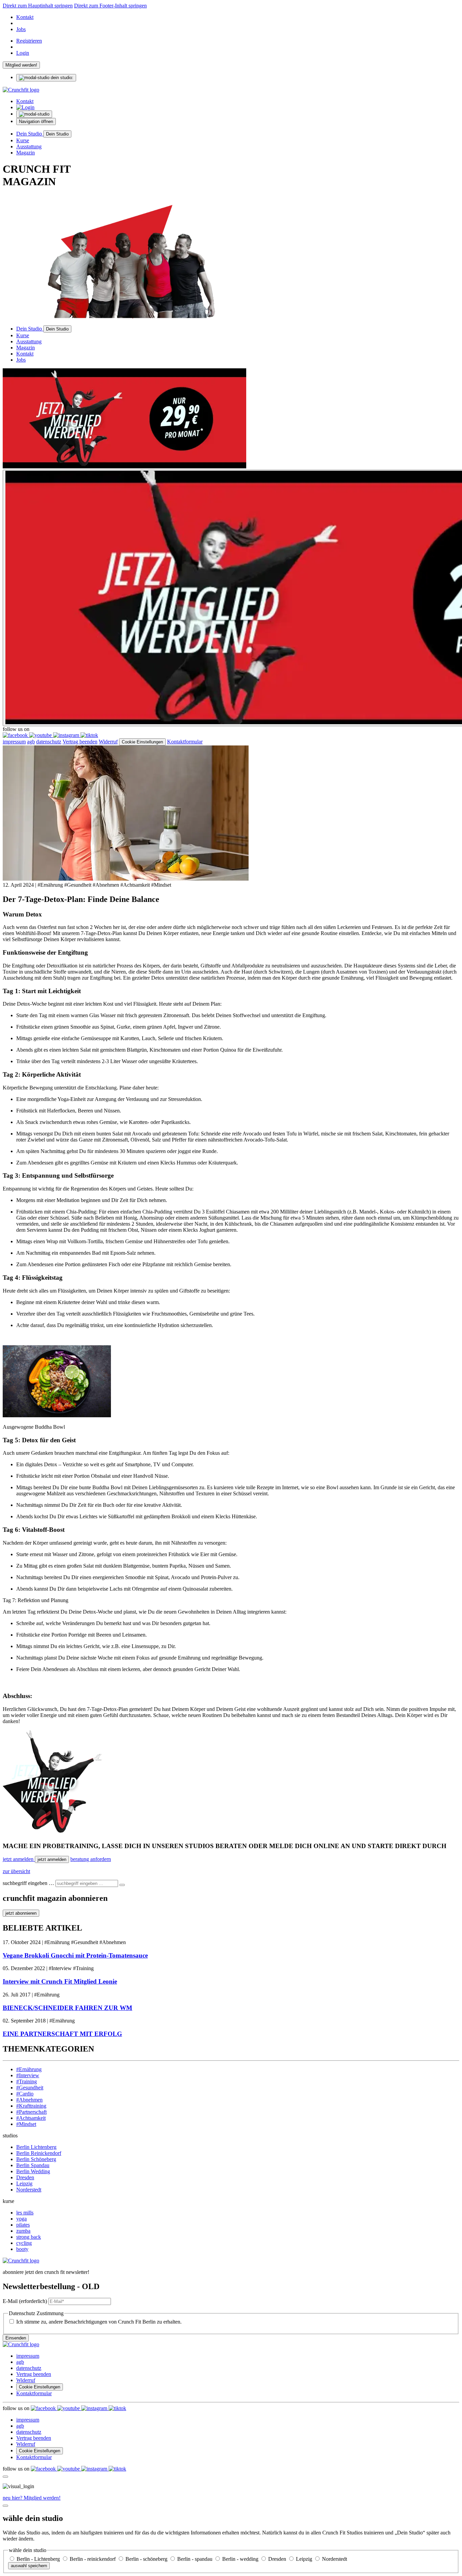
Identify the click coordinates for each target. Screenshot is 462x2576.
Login (23, 53)
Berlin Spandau (33, 2165)
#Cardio (25, 2094)
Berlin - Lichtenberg (39, 2559)
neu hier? (32, 2498)
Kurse (23, 140)
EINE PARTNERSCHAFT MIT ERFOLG (62, 2034)
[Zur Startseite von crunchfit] (21, 90)
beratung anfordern (91, 1859)
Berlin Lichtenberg (36, 2147)
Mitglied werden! (21, 65)
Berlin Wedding (33, 2171)
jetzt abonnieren (21, 1913)
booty (22, 2249)
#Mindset (26, 2124)
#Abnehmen (29, 2100)
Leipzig (24, 2184)
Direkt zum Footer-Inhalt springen (110, 6)
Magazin (26, 153)
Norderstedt (29, 2190)
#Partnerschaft (31, 2112)
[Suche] (122, 1885)
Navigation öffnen (36, 121)
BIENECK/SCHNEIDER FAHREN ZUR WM (67, 2008)
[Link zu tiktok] (89, 735)
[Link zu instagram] (67, 735)
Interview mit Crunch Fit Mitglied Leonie (60, 1981)
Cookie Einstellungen (142, 742)
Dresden (25, 2177)
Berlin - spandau (195, 2559)
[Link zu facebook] (16, 735)
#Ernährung (29, 2069)
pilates (23, 2225)
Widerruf (108, 742)
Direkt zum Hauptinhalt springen (38, 6)
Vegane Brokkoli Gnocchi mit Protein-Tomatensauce (75, 1955)
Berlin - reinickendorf (93, 2559)
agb (31, 742)
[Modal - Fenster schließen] (5, 2477)
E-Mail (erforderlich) (25, 2301)
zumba (23, 2231)
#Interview (28, 2075)
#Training (27, 2081)
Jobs (21, 29)
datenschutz (49, 742)
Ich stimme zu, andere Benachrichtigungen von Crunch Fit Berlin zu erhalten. (99, 2322)
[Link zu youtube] (41, 735)
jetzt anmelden (19, 1859)
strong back (29, 2237)
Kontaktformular (185, 742)
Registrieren (29, 41)
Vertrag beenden (80, 742)
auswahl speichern (29, 2566)
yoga (21, 2219)
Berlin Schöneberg (36, 2159)
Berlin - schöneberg (147, 2559)
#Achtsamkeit (31, 2118)
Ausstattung (29, 146)
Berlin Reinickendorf (39, 2153)
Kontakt (25, 17)
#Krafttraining (31, 2106)
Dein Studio (30, 134)
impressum (14, 742)
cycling (24, 2243)
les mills (25, 2213)
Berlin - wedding (241, 2559)
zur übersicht (16, 1871)
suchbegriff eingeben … (28, 1883)
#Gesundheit (30, 2088)
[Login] (25, 107)
